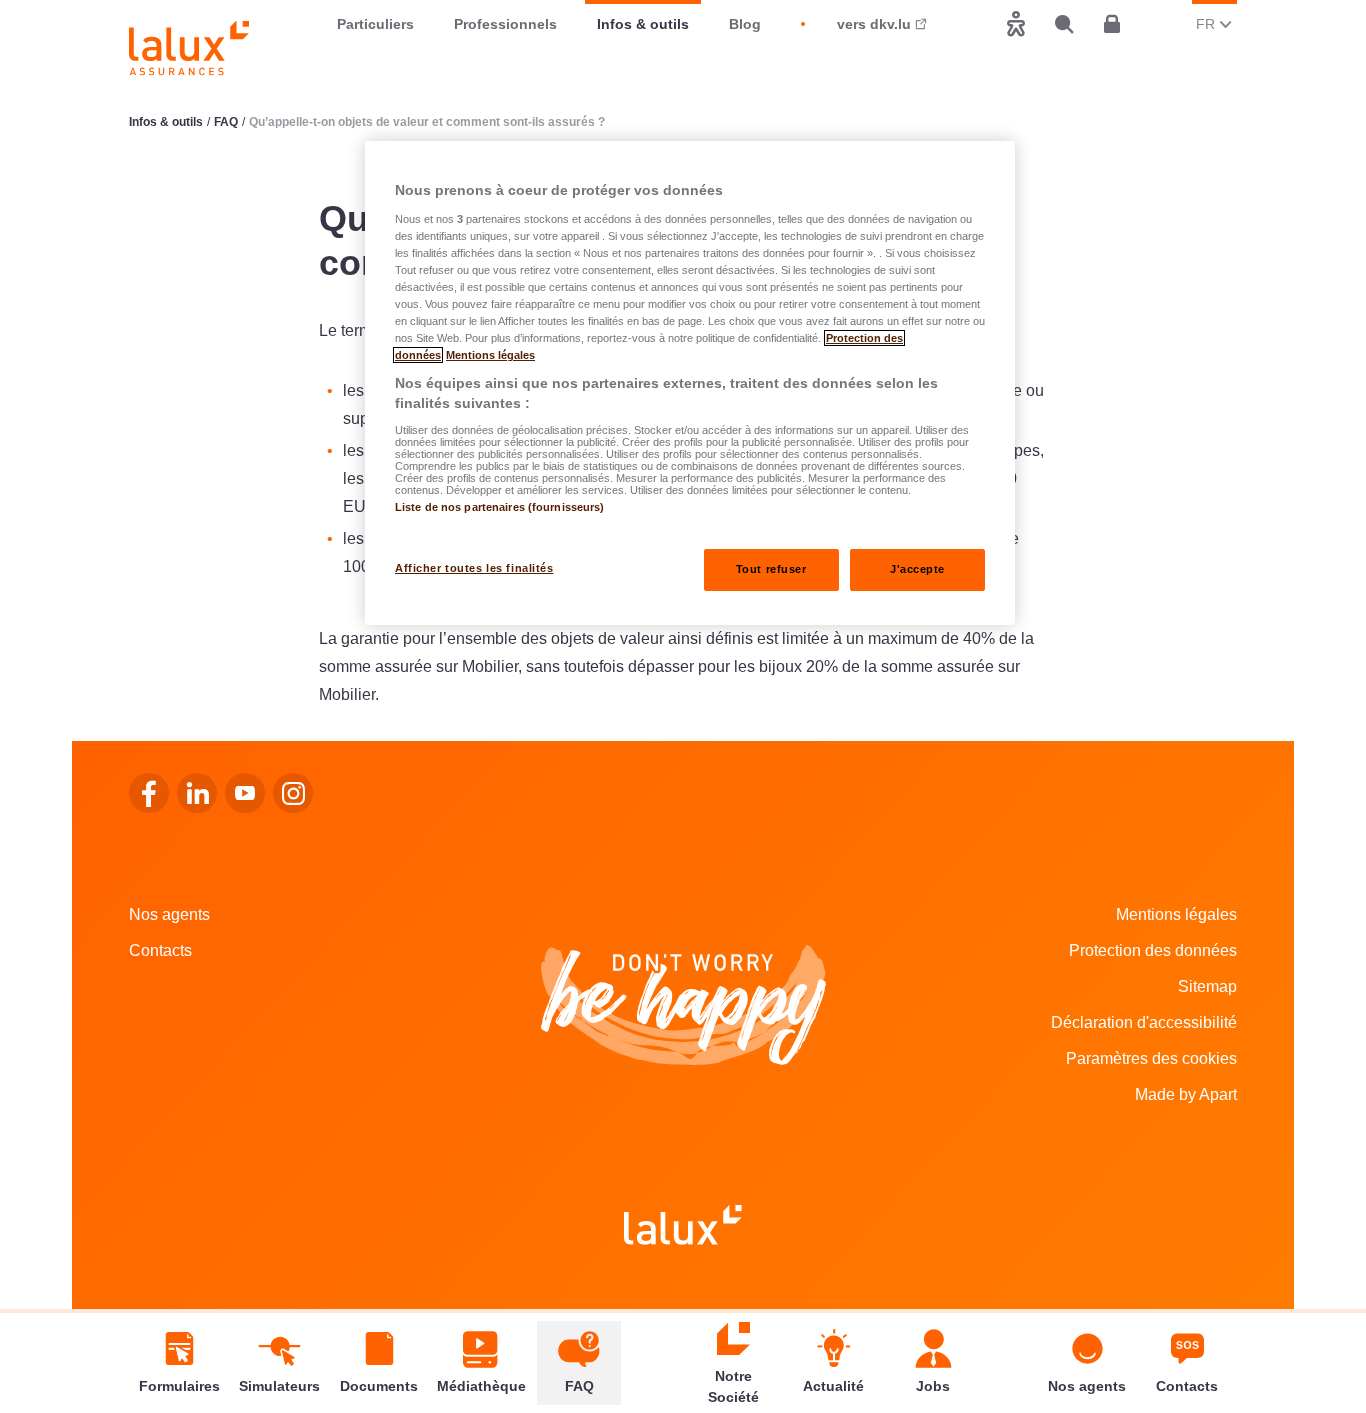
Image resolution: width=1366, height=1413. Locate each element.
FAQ (226, 122)
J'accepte (917, 569)
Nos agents (169, 914)
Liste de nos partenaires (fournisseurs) (499, 507)
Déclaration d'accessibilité (1144, 1022)
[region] (690, 383)
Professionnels (505, 24)
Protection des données (1153, 950)
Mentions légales (1176, 914)
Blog (745, 24)
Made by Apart (1186, 1094)
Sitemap (1207, 986)
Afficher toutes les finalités (474, 568)
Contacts (160, 950)
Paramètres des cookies (1151, 1058)
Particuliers (375, 24)
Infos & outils (643, 24)
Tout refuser (771, 569)
